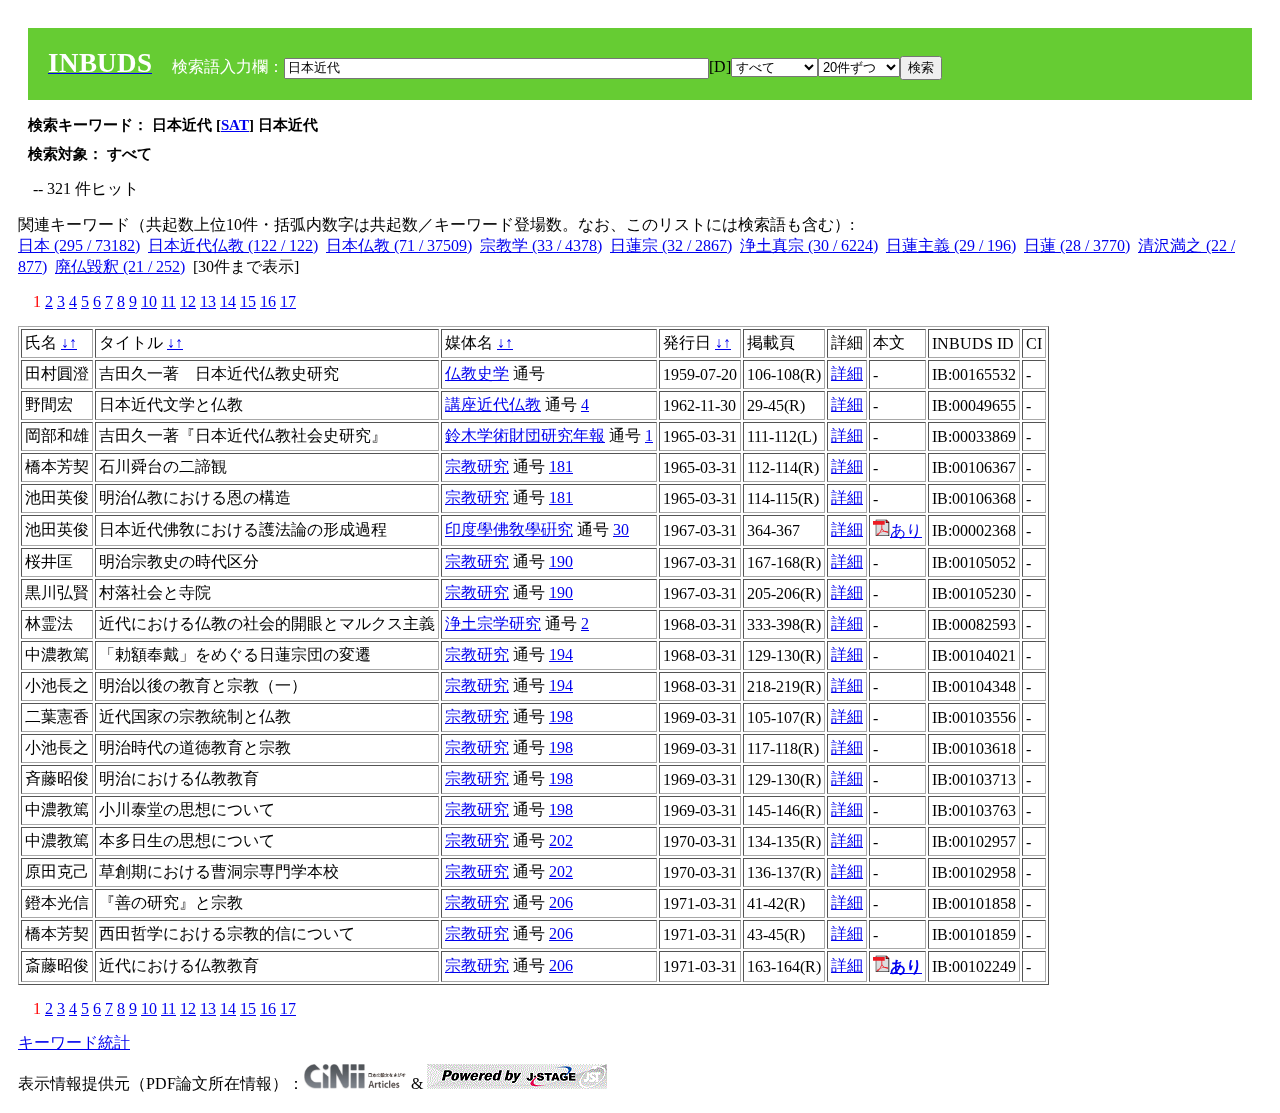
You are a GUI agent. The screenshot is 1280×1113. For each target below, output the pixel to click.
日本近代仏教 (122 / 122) (233, 245)
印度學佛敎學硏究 (509, 529)
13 (208, 301)
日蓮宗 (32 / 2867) (671, 245)
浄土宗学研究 (493, 623)
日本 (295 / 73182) (79, 245)
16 (268, 301)
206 (561, 902)
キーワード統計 (74, 1042)
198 (561, 716)
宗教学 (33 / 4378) (541, 245)
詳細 (847, 373)
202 (561, 840)
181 (561, 466)
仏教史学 (477, 373)
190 (561, 561)
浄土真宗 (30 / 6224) (809, 245)
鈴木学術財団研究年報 (525, 435)
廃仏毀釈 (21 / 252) (120, 266)
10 (149, 301)
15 (248, 301)
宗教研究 (477, 466)
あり (906, 530)
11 (168, 301)
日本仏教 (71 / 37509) (399, 245)
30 (621, 529)
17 (288, 301)
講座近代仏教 (493, 404)
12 (188, 301)
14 (228, 301)
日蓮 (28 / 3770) (1077, 245)
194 (561, 654)
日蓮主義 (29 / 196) (951, 245)
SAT (235, 125)
